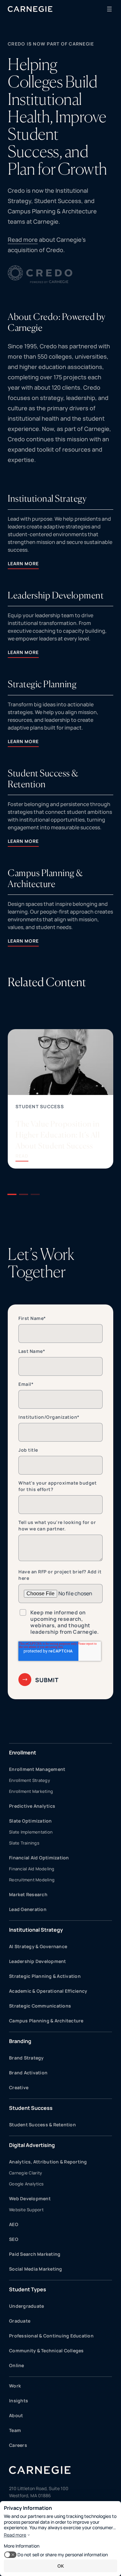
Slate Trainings (24, 1843)
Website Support (26, 2210)
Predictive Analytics (32, 1806)
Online (17, 2365)
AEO (14, 2224)
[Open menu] (109, 9)
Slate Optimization (30, 1821)
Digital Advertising (32, 2145)
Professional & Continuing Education (51, 2336)
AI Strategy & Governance (38, 1946)
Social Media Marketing (36, 2269)
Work (15, 2386)
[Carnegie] (30, 9)
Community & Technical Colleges (46, 2351)
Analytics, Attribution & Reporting (48, 2162)
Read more (23, 240)
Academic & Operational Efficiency (48, 1991)
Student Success (40, 1106)
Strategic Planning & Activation (45, 1976)
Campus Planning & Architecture (46, 2021)
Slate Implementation (31, 1832)
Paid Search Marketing (35, 2254)
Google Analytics (26, 2184)
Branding (20, 2041)
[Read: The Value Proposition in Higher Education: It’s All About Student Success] (60, 1099)
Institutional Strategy (36, 1930)
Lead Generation (28, 1909)
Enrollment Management (37, 1769)
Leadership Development (38, 1961)
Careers (18, 2445)
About (16, 2415)
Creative (19, 2087)
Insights (19, 2401)
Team (15, 2430)
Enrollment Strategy (30, 1780)
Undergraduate (26, 2306)
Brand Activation (28, 2073)
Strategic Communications (40, 2006)
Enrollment (23, 1753)
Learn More (23, 563)
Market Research (28, 1894)
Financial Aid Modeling (32, 1869)
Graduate (20, 2321)
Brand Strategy (26, 2058)
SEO (14, 2239)
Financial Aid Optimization (39, 1858)
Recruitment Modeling (32, 1880)
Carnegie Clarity (25, 2173)
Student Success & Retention (42, 2125)
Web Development (30, 2198)
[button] (12, 1194)
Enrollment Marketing (31, 1791)
